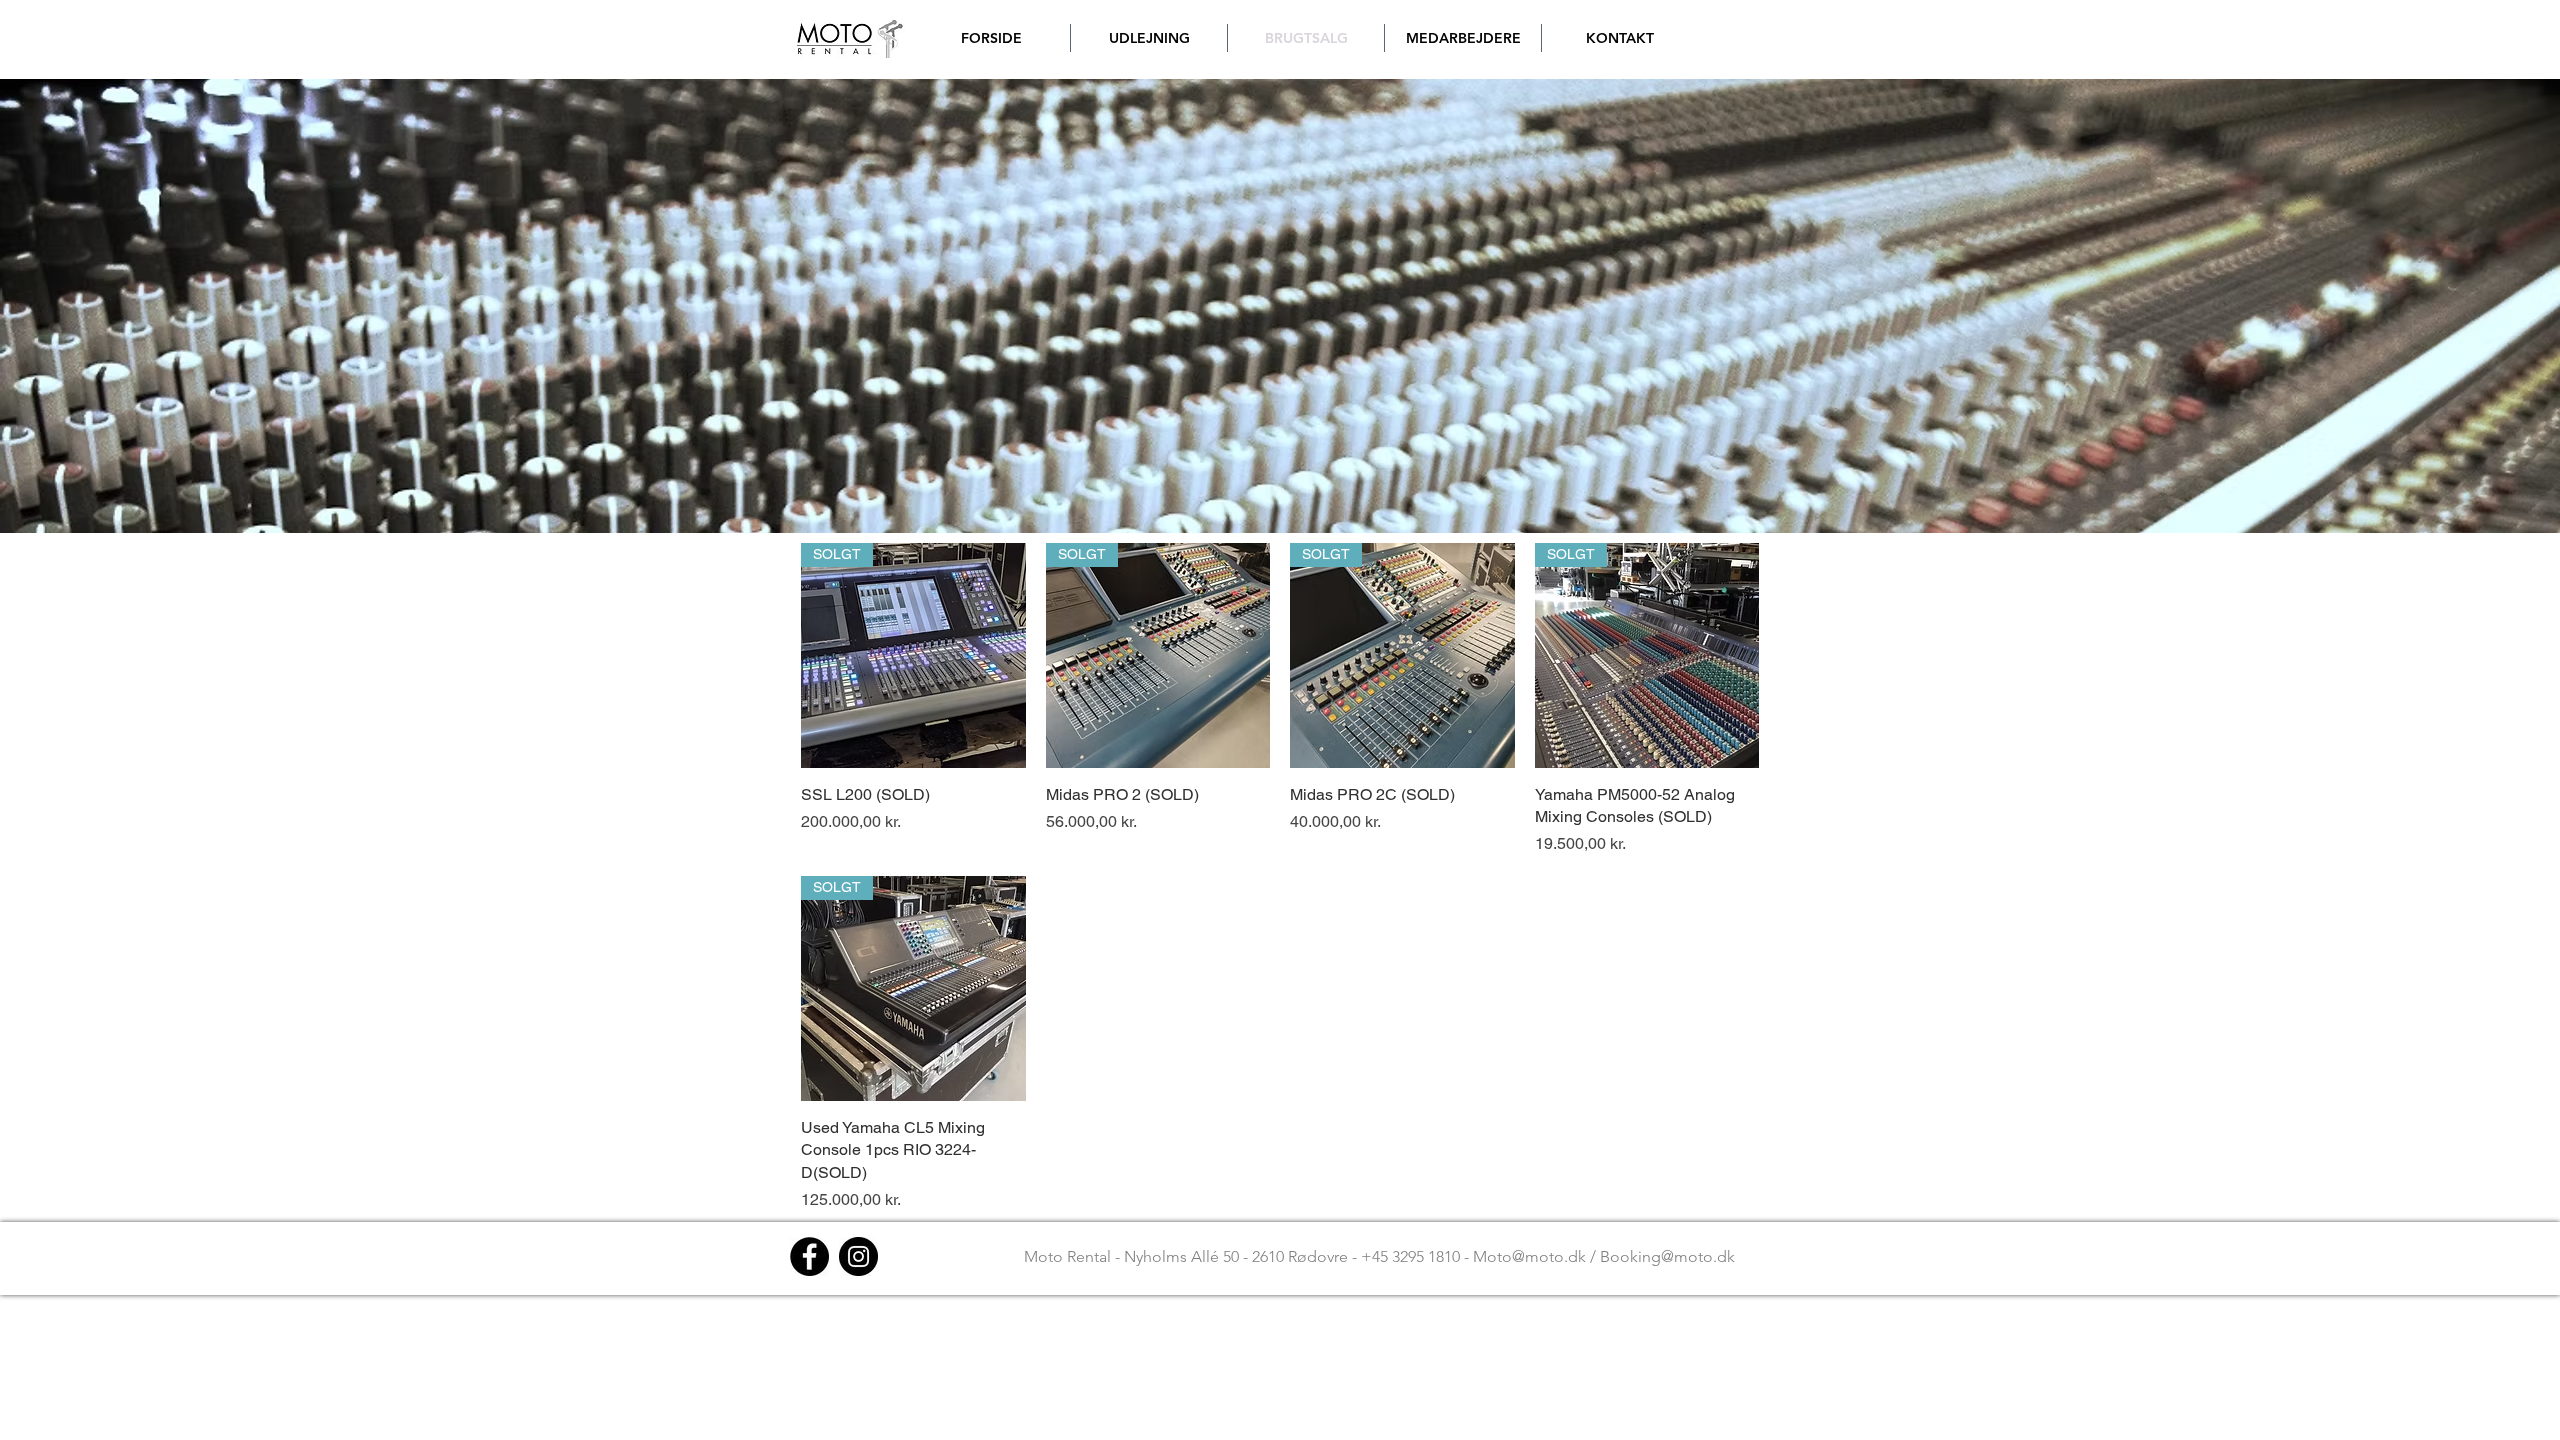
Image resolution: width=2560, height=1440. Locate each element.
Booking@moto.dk (1667, 1256)
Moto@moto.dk (1529, 1256)
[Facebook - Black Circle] (809, 1256)
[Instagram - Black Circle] (858, 1256)
